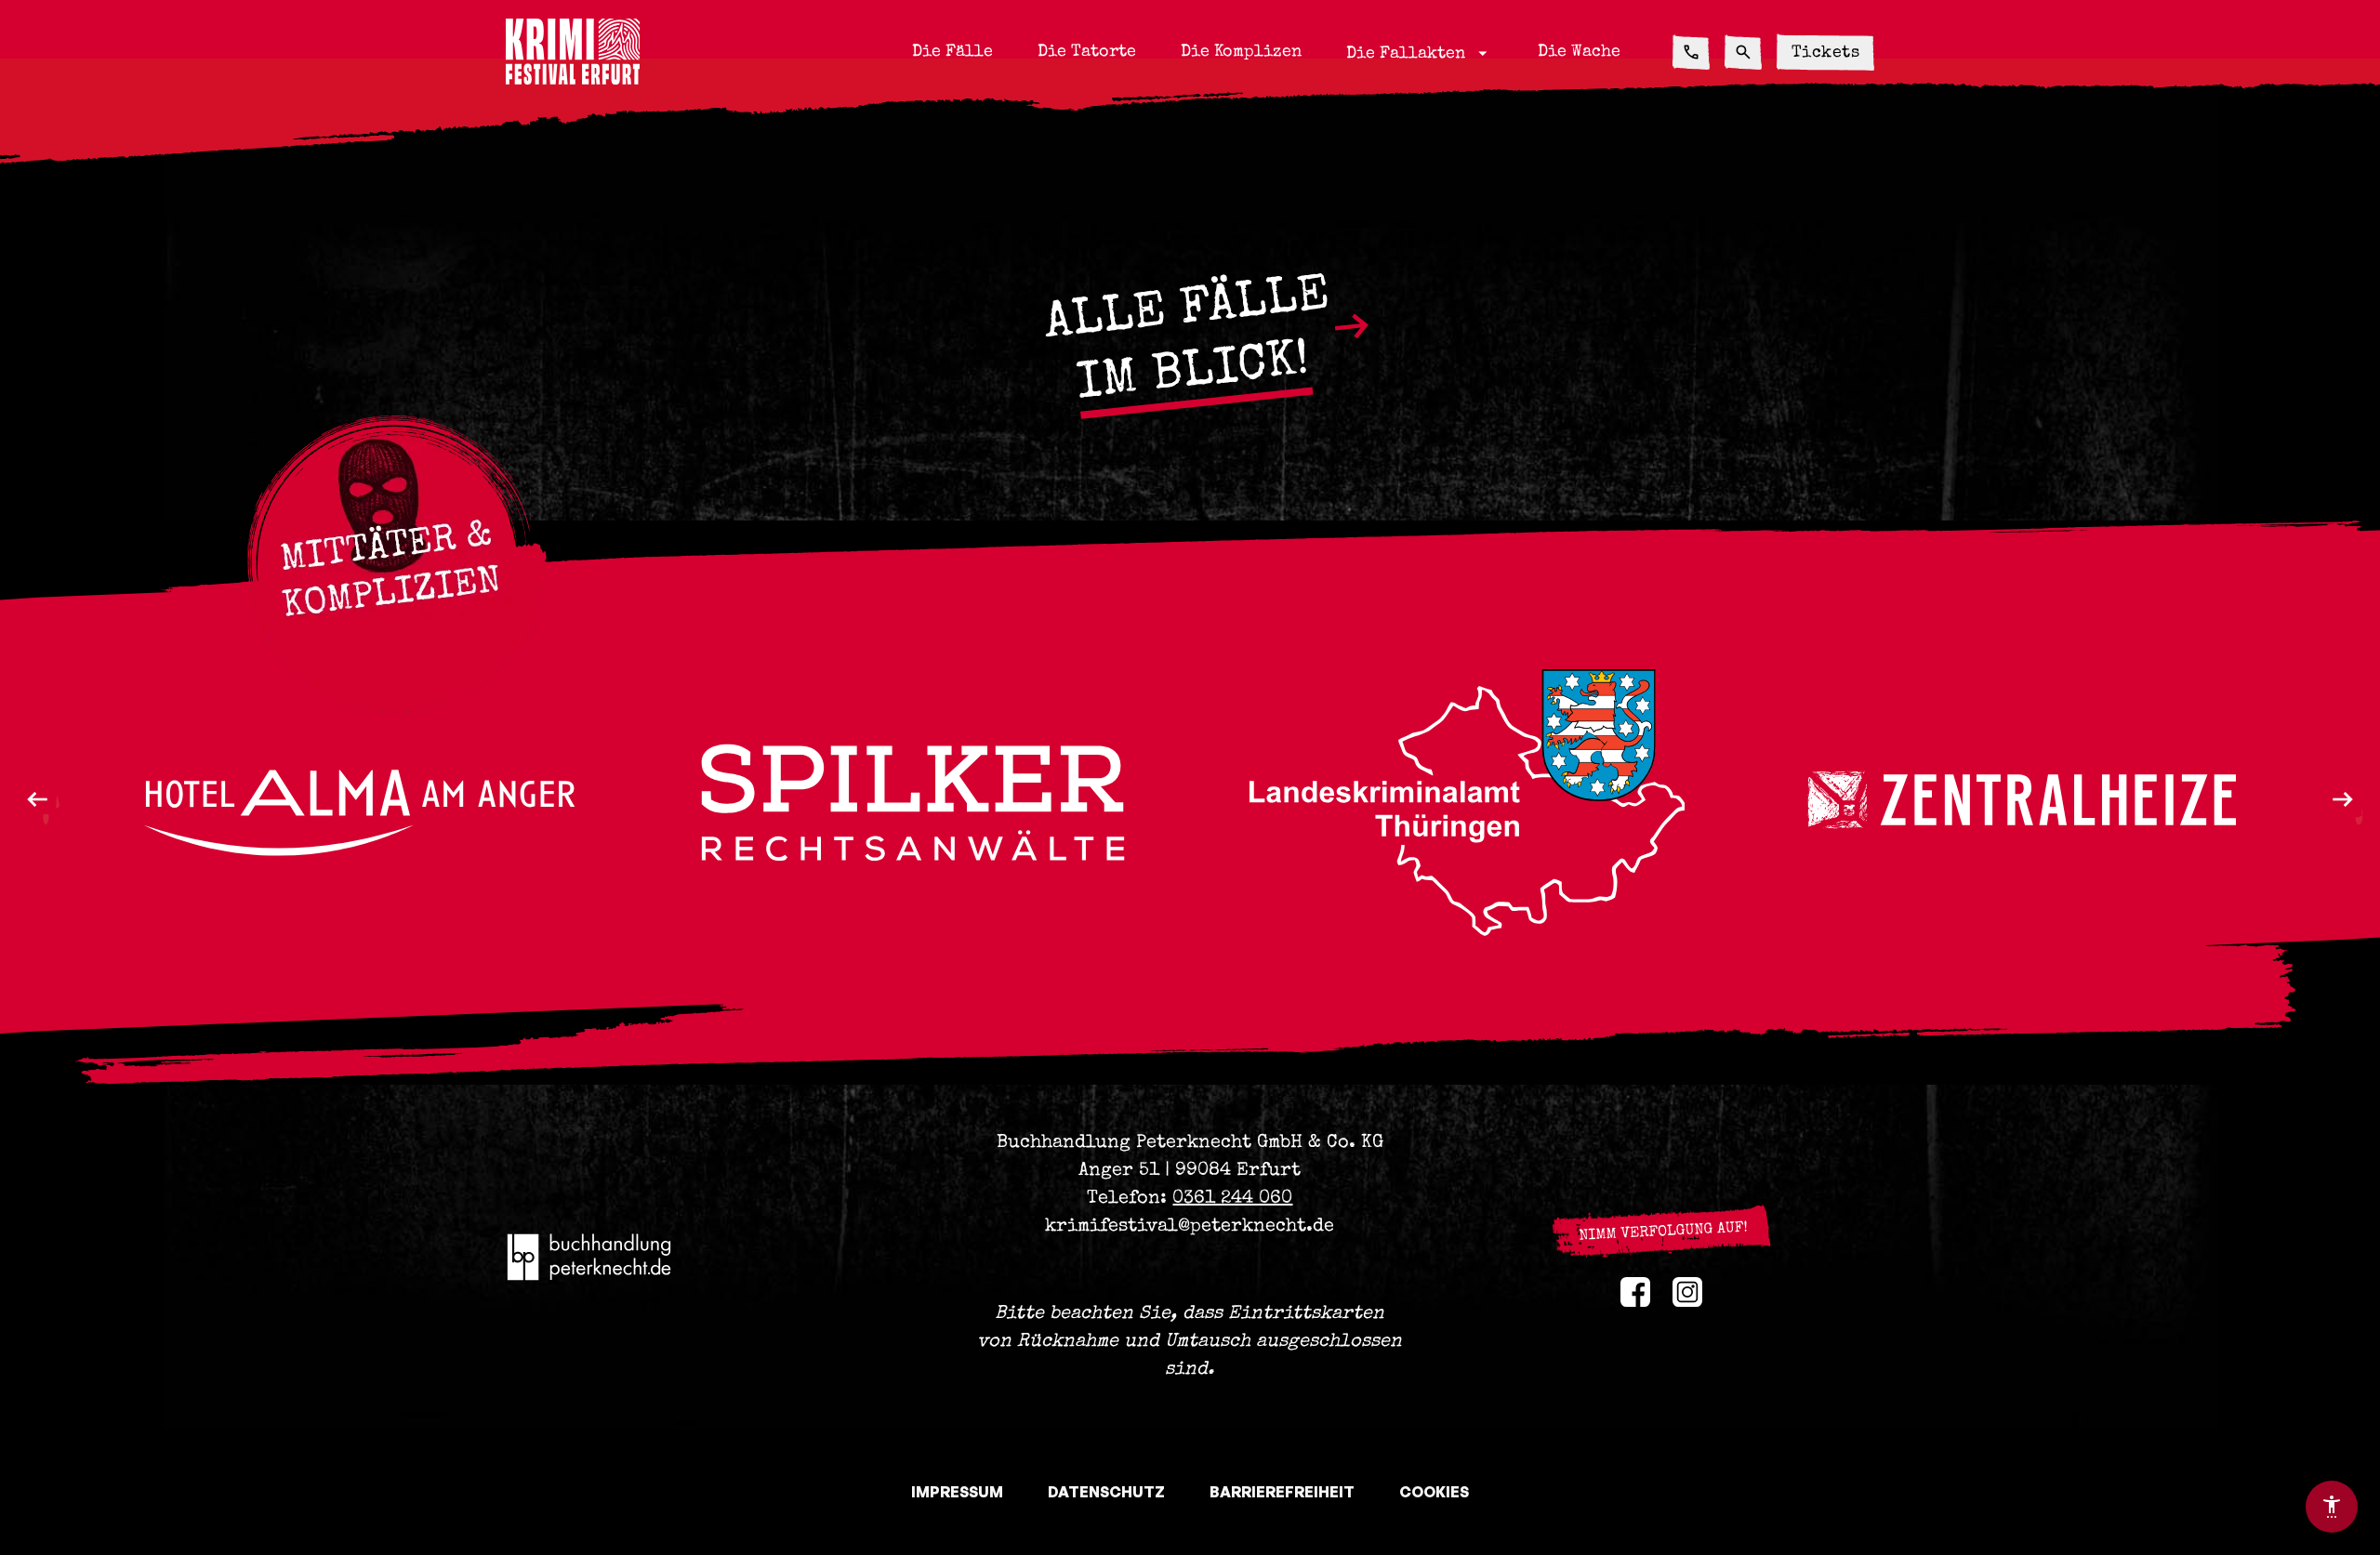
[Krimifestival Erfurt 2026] (573, 52)
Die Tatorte (1087, 52)
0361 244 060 (1232, 1199)
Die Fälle (952, 52)
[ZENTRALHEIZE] (1467, 803)
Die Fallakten (1420, 53)
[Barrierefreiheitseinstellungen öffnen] (2332, 1507)
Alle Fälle (1187, 342)
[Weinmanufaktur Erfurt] (2021, 803)
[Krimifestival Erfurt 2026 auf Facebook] (1635, 1292)
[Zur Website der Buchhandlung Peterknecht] (590, 1257)
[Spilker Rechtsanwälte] (359, 803)
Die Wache (1579, 52)
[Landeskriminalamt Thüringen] (913, 803)
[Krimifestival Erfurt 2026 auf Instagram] (1687, 1292)
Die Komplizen (1241, 52)
